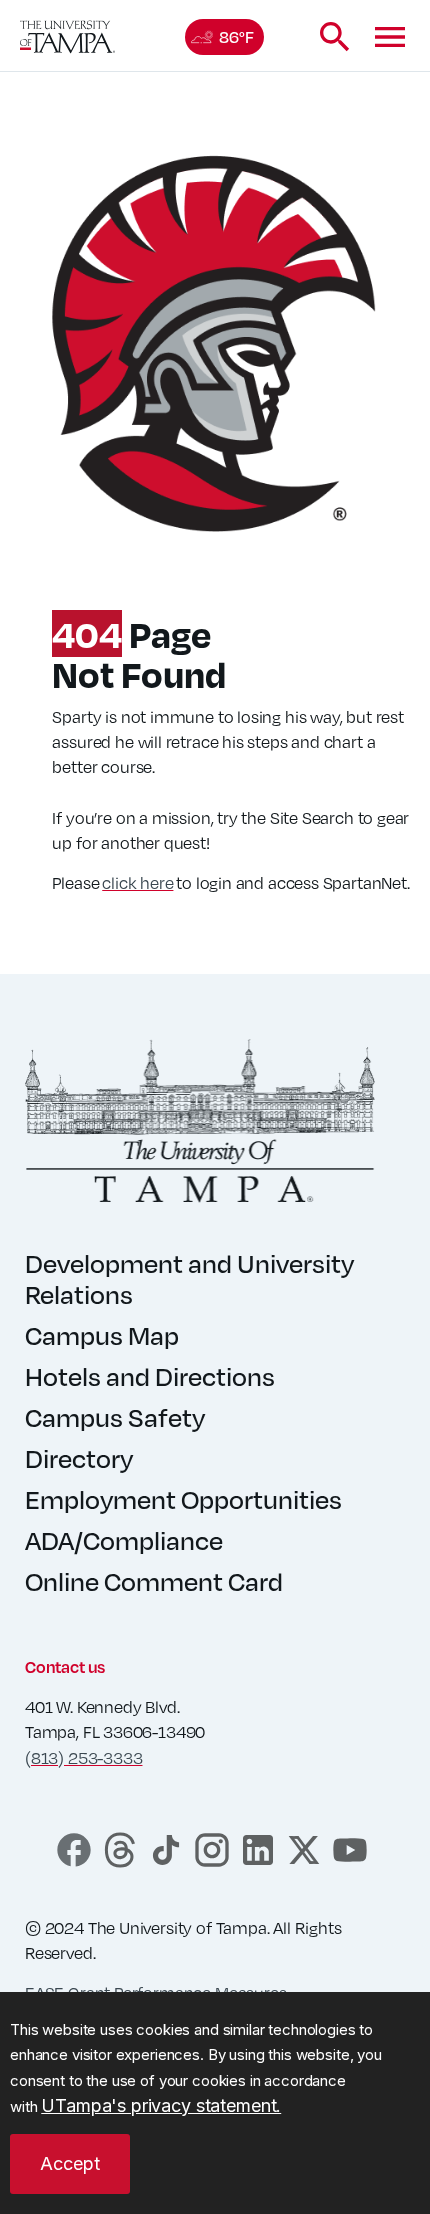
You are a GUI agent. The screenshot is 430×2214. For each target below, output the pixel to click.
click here (137, 882)
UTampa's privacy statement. (161, 2105)
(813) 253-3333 (83, 1757)
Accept (70, 2163)
